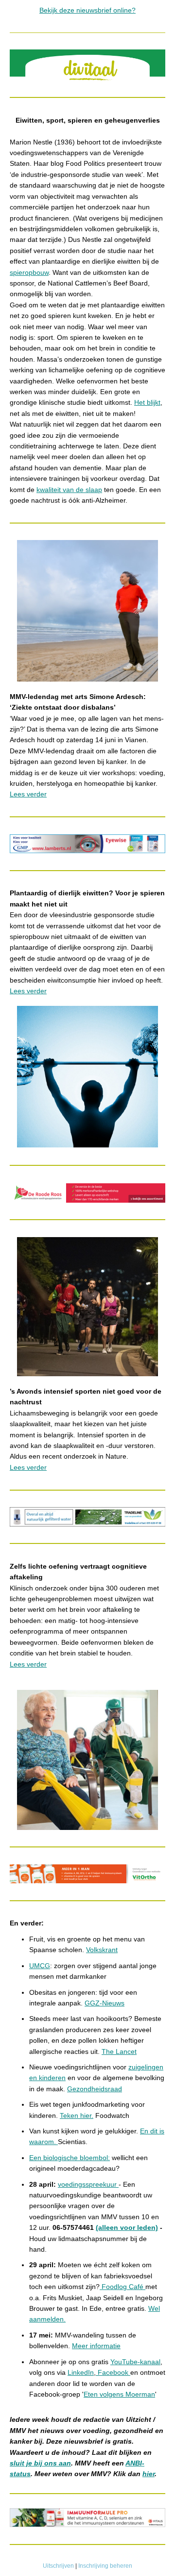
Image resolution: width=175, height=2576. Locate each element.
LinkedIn (81, 2372)
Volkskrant (102, 1950)
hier (149, 2474)
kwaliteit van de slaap (69, 490)
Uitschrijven (58, 2566)
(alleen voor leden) (127, 2227)
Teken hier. (77, 2115)
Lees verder (28, 794)
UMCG (40, 1966)
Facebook (113, 2372)
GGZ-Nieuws (105, 2003)
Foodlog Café (122, 2287)
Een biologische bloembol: (70, 2158)
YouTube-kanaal (135, 2362)
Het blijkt (147, 402)
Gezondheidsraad (95, 2089)
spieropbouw (29, 272)
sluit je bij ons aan (40, 2463)
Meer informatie (96, 2346)
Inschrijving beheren (105, 2566)
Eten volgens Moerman (119, 2394)
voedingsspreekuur (88, 2184)
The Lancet (119, 2051)
